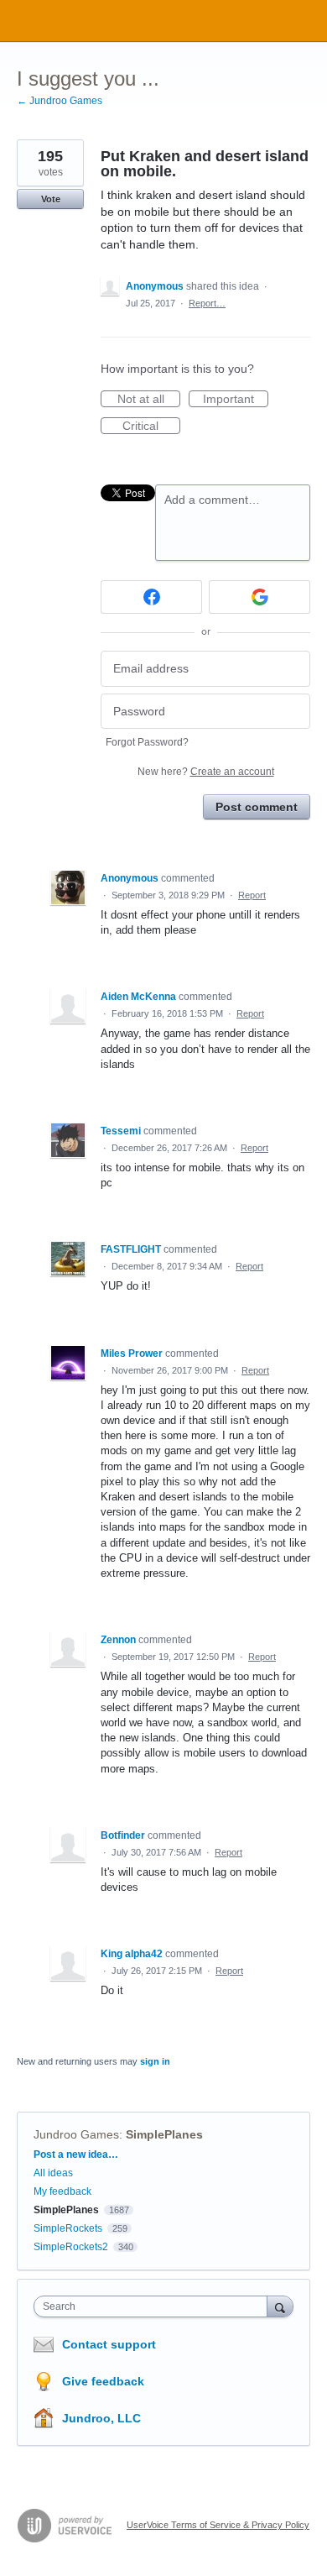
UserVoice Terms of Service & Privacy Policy (218, 2525)
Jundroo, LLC (101, 2418)
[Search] (280, 2306)
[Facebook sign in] (151, 597)
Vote (51, 199)
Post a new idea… (76, 2155)
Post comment (257, 807)
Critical (151, 427)
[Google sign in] (260, 597)
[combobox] (154, 2306)
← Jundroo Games (60, 101)
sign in (155, 2061)
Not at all (149, 400)
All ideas (53, 2173)
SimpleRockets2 (71, 2247)
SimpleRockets (68, 2228)
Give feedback (103, 2381)
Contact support (109, 2344)
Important (236, 400)
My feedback (62, 2191)
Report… (207, 303)
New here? (206, 772)
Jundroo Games (76, 2134)
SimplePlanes (164, 2134)
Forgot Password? (147, 742)
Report (252, 895)
